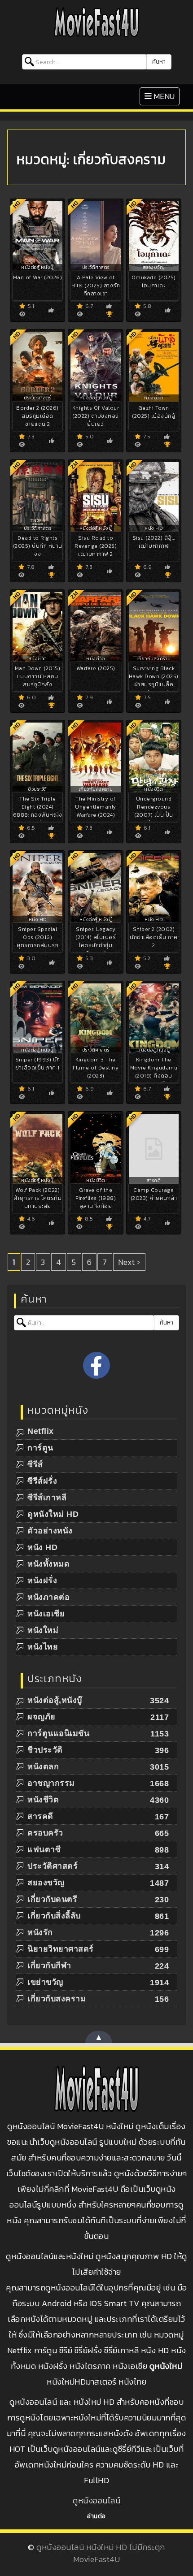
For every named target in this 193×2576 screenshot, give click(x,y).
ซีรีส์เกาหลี (47, 1498)
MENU (162, 96)
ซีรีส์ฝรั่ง (42, 1481)
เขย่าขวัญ (45, 1982)
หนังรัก (40, 1932)
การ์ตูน (40, 1448)
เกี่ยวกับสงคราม (57, 1999)
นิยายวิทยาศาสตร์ (61, 1949)
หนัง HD (42, 1547)
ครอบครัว (45, 1833)
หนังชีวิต (43, 1800)
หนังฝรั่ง (42, 1580)
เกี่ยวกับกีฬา (49, 1966)
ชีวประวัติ (45, 1750)
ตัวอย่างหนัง (50, 1531)
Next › (129, 1262)
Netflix (41, 1431)
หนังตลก (43, 1766)
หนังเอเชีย (46, 1614)
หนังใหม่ (43, 1630)
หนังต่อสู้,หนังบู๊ (55, 1700)
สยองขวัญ (46, 1883)
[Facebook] (96, 1365)
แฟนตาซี (44, 1849)
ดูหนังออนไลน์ (96, 2500)
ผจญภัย (42, 1717)
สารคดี (40, 1816)
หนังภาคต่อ (48, 1597)
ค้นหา (159, 62)
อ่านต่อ (96, 2516)
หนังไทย (43, 1647)
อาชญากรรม (51, 1783)
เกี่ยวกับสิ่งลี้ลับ (54, 1916)
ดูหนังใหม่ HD (53, 1514)
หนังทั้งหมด (48, 1564)
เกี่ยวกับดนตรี (52, 1899)
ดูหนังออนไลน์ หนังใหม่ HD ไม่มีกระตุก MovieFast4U (101, 2553)
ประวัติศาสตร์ (53, 1866)
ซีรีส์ (35, 1464)
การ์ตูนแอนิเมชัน (58, 1733)
